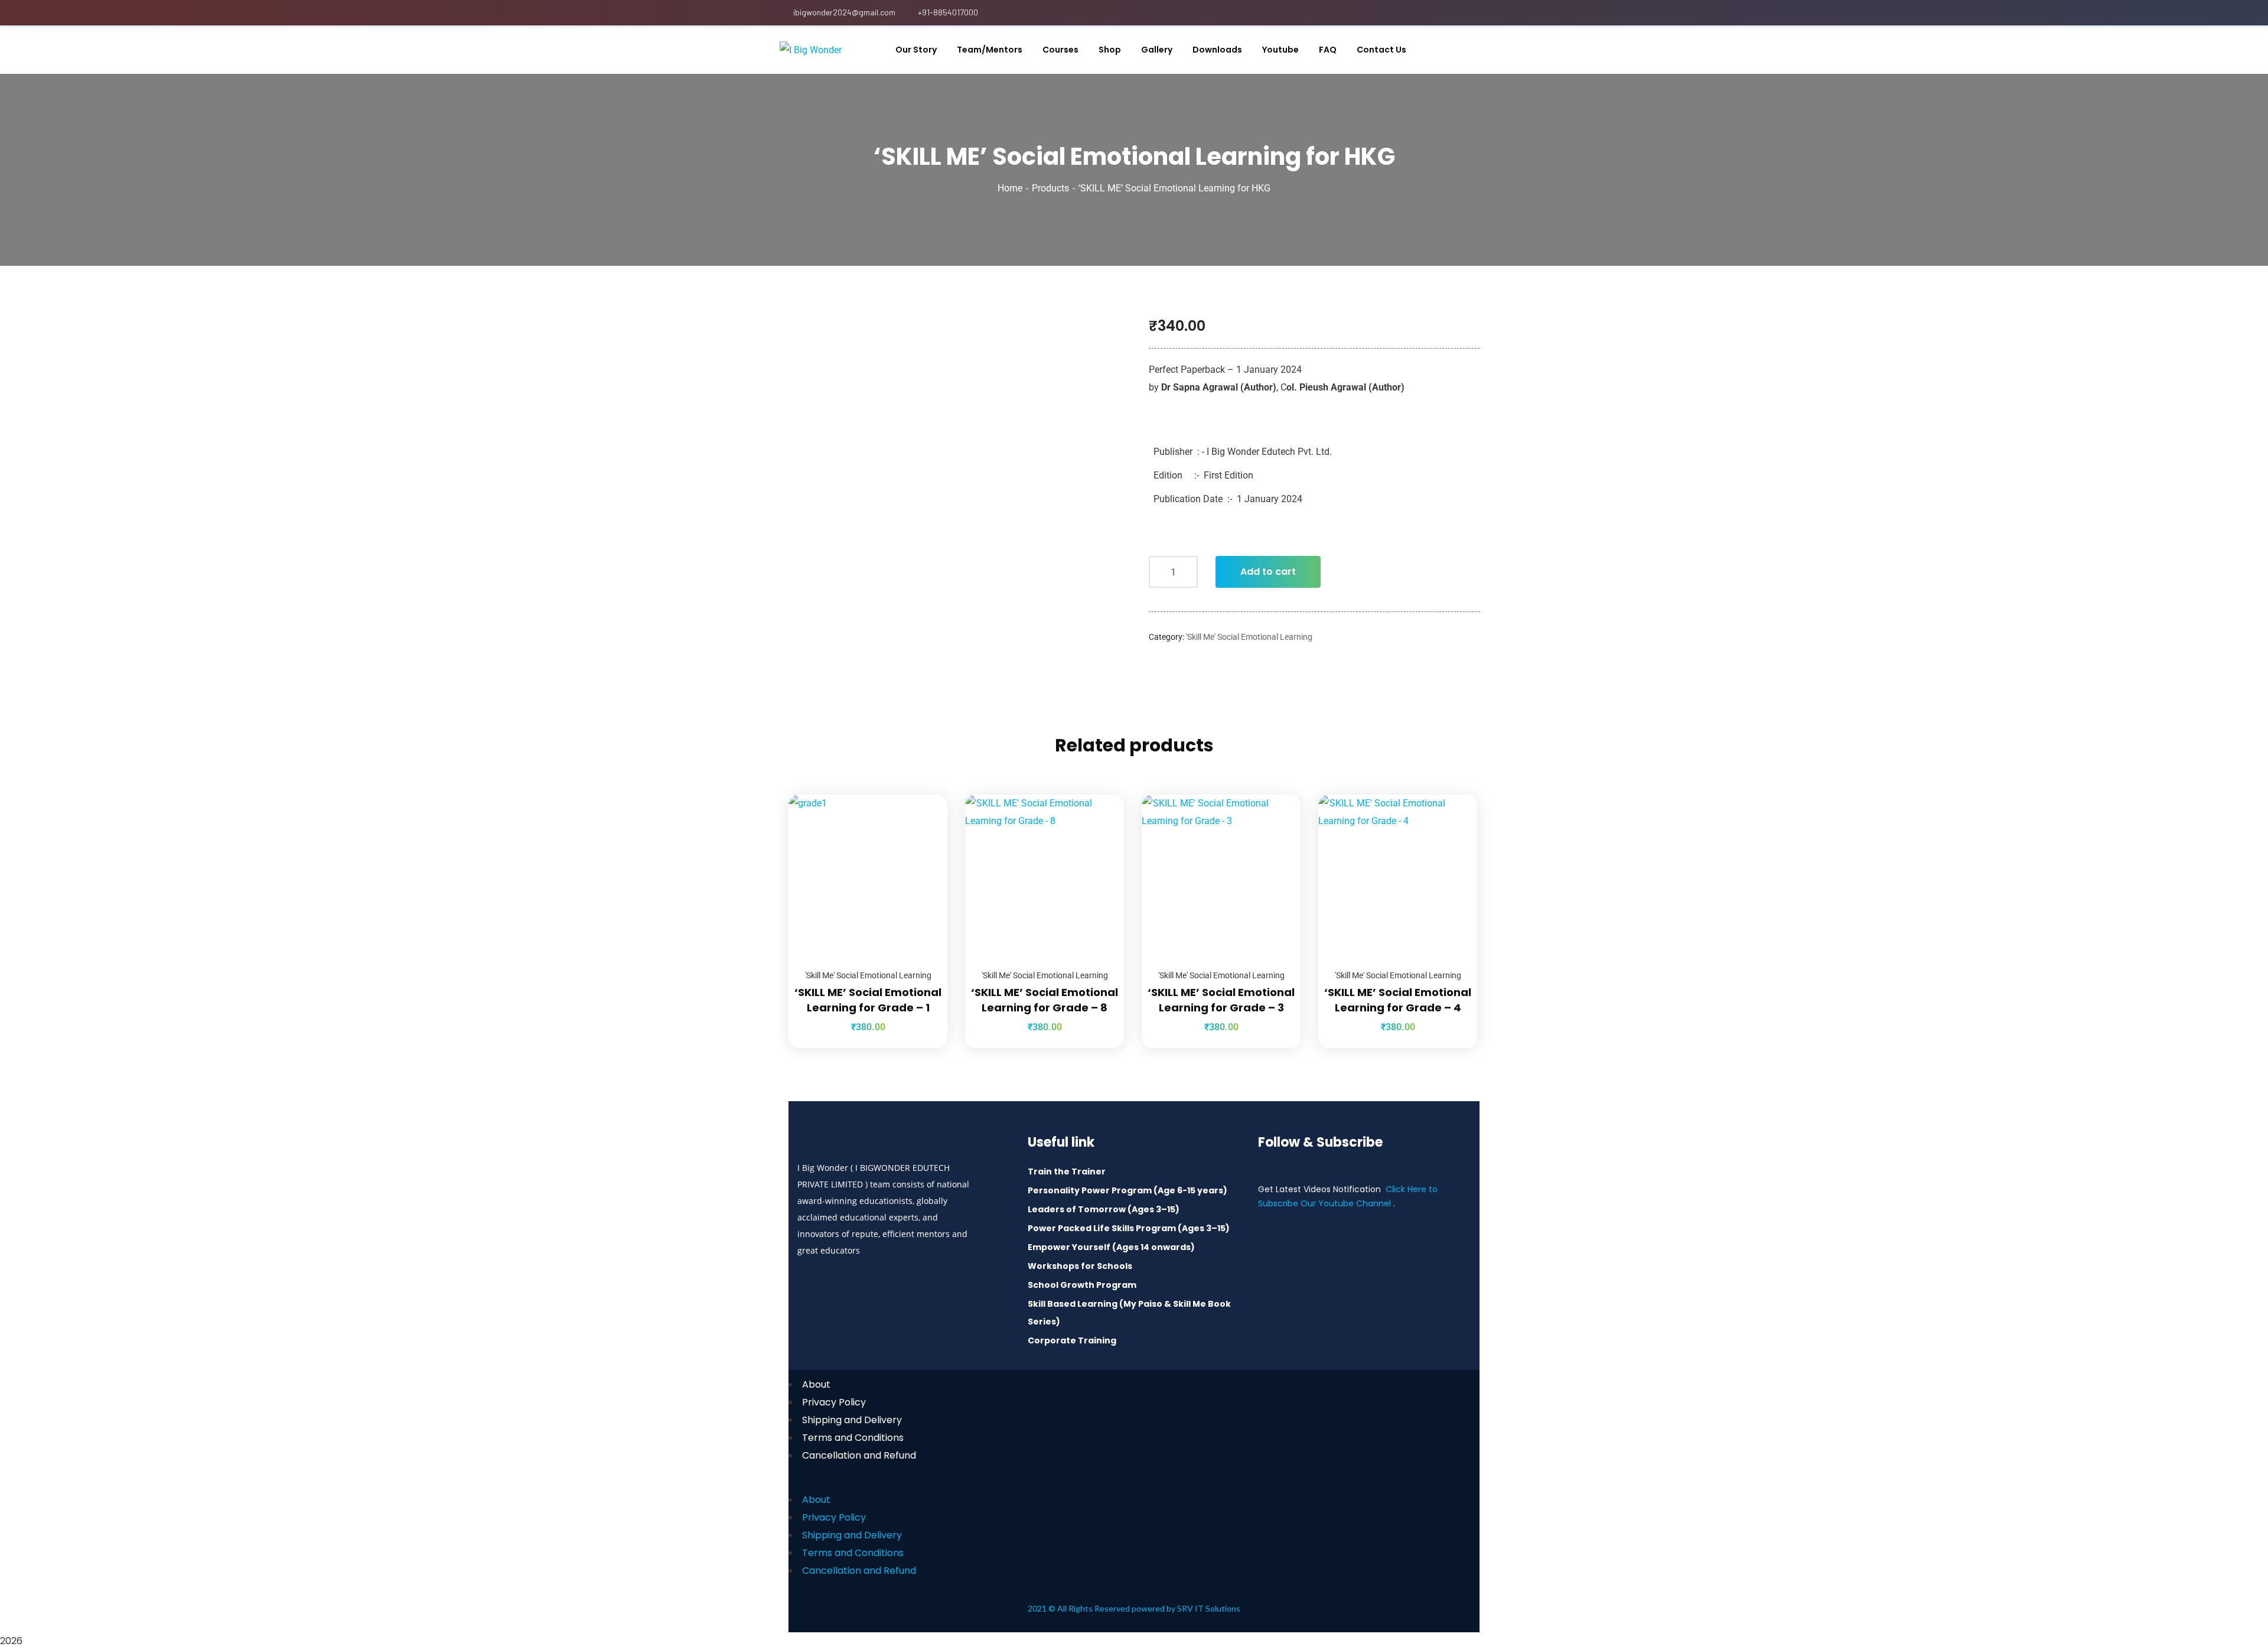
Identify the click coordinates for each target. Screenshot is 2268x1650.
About (816, 1384)
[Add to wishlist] (924, 824)
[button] (1134, 1482)
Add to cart (1268, 572)
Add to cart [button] (924, 795)
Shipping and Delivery (852, 1420)
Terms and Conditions (853, 1438)
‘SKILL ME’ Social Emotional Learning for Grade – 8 (1045, 1000)
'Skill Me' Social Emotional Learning (1249, 637)
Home (1010, 188)
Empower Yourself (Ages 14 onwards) (1111, 1247)
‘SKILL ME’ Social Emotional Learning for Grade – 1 (868, 1000)
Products (1050, 188)
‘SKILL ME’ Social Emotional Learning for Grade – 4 (1398, 1000)
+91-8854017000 (948, 12)
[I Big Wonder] (811, 50)
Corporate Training (1072, 1340)
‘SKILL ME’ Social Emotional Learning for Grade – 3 (1221, 1000)
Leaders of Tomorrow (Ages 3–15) (1104, 1209)
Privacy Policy (834, 1402)
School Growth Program (1082, 1285)
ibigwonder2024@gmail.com (844, 12)
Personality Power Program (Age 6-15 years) (1128, 1190)
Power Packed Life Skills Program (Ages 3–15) (1129, 1228)
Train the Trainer (1067, 1171)
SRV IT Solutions (1209, 1608)
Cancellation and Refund (859, 1455)
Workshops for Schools (1080, 1266)
